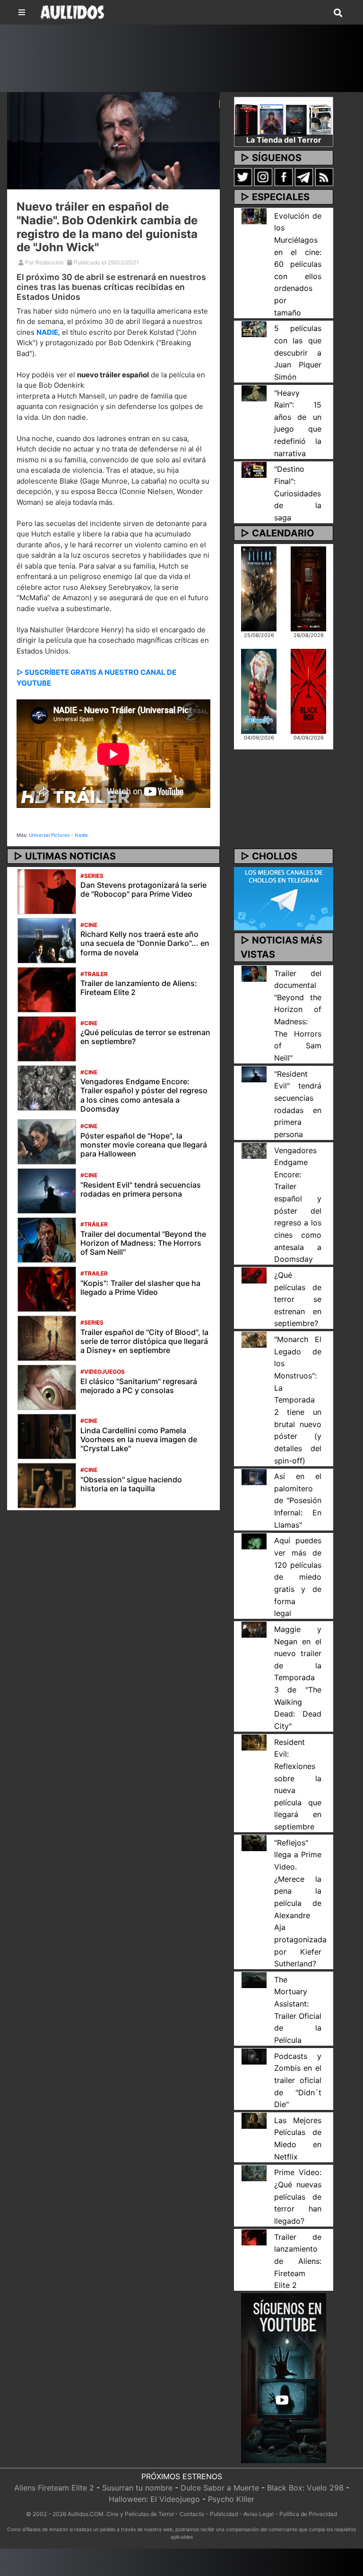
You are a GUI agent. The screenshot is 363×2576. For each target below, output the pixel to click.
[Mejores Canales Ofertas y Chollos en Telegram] (284, 899)
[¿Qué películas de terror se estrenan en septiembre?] (47, 1038)
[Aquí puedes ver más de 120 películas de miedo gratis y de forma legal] (254, 1540)
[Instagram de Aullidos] (263, 177)
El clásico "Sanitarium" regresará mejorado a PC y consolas (139, 1386)
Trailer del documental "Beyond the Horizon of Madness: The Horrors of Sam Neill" (143, 1243)
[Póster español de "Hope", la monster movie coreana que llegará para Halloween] (47, 1141)
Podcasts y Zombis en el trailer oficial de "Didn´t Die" (298, 2080)
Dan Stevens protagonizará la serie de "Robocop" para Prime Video (143, 889)
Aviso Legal (259, 2514)
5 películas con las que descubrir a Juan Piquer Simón (298, 353)
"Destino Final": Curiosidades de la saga (298, 493)
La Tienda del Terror (284, 140)
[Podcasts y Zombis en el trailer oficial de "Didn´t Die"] (254, 2056)
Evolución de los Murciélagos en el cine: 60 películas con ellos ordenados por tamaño (298, 264)
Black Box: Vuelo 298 (305, 2488)
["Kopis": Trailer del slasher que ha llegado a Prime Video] (47, 1288)
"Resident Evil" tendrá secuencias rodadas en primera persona (141, 1189)
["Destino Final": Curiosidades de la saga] (254, 469)
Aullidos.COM (86, 2514)
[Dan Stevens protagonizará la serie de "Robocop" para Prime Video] (47, 891)
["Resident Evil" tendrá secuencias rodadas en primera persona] (47, 1190)
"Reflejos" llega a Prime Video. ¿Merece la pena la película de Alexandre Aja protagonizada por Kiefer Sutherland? (300, 1903)
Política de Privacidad (308, 2514)
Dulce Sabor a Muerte (220, 2488)
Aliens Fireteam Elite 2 (54, 2488)
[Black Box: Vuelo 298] (308, 690)
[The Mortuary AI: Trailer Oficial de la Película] (254, 1980)
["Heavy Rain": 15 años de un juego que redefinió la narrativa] (254, 392)
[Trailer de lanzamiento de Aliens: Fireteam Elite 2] (47, 989)
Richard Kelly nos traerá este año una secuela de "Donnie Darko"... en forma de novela (145, 943)
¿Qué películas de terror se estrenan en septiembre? (145, 1037)
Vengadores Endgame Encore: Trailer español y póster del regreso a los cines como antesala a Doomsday (144, 1095)
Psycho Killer (231, 2499)
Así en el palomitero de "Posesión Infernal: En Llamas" (298, 1501)
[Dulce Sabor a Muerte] (259, 690)
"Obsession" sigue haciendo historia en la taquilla (131, 1484)
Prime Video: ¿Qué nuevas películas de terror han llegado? (298, 2197)
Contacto (192, 2514)
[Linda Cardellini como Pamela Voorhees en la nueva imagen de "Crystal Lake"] (47, 1436)
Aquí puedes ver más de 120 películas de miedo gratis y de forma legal (298, 1577)
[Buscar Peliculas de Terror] (338, 13)
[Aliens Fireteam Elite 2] (259, 588)
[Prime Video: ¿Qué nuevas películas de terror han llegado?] (254, 2172)
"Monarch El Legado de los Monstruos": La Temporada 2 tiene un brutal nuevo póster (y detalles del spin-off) (298, 1400)
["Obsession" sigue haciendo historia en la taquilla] (47, 1485)
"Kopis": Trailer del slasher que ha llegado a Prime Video (140, 1288)
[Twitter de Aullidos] (243, 177)
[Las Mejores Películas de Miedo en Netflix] (254, 2120)
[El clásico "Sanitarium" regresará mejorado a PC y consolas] (47, 1386)
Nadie (81, 835)
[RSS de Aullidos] (324, 177)
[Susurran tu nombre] (308, 588)
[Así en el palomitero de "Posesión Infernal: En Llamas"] (254, 1476)
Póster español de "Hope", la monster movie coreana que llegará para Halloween (144, 1145)
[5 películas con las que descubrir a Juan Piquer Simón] (254, 328)
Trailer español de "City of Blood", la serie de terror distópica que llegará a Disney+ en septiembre (144, 1341)
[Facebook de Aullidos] (284, 177)
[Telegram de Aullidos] (304, 177)
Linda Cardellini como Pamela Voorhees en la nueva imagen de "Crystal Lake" (139, 1439)
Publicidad (224, 2514)
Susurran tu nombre (137, 2488)
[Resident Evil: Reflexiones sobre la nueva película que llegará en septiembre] (254, 1742)
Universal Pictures (49, 835)
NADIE (47, 332)
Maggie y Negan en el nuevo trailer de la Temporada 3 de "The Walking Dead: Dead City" (298, 1678)
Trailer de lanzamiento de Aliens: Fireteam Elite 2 (139, 988)
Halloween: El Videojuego (154, 2499)
